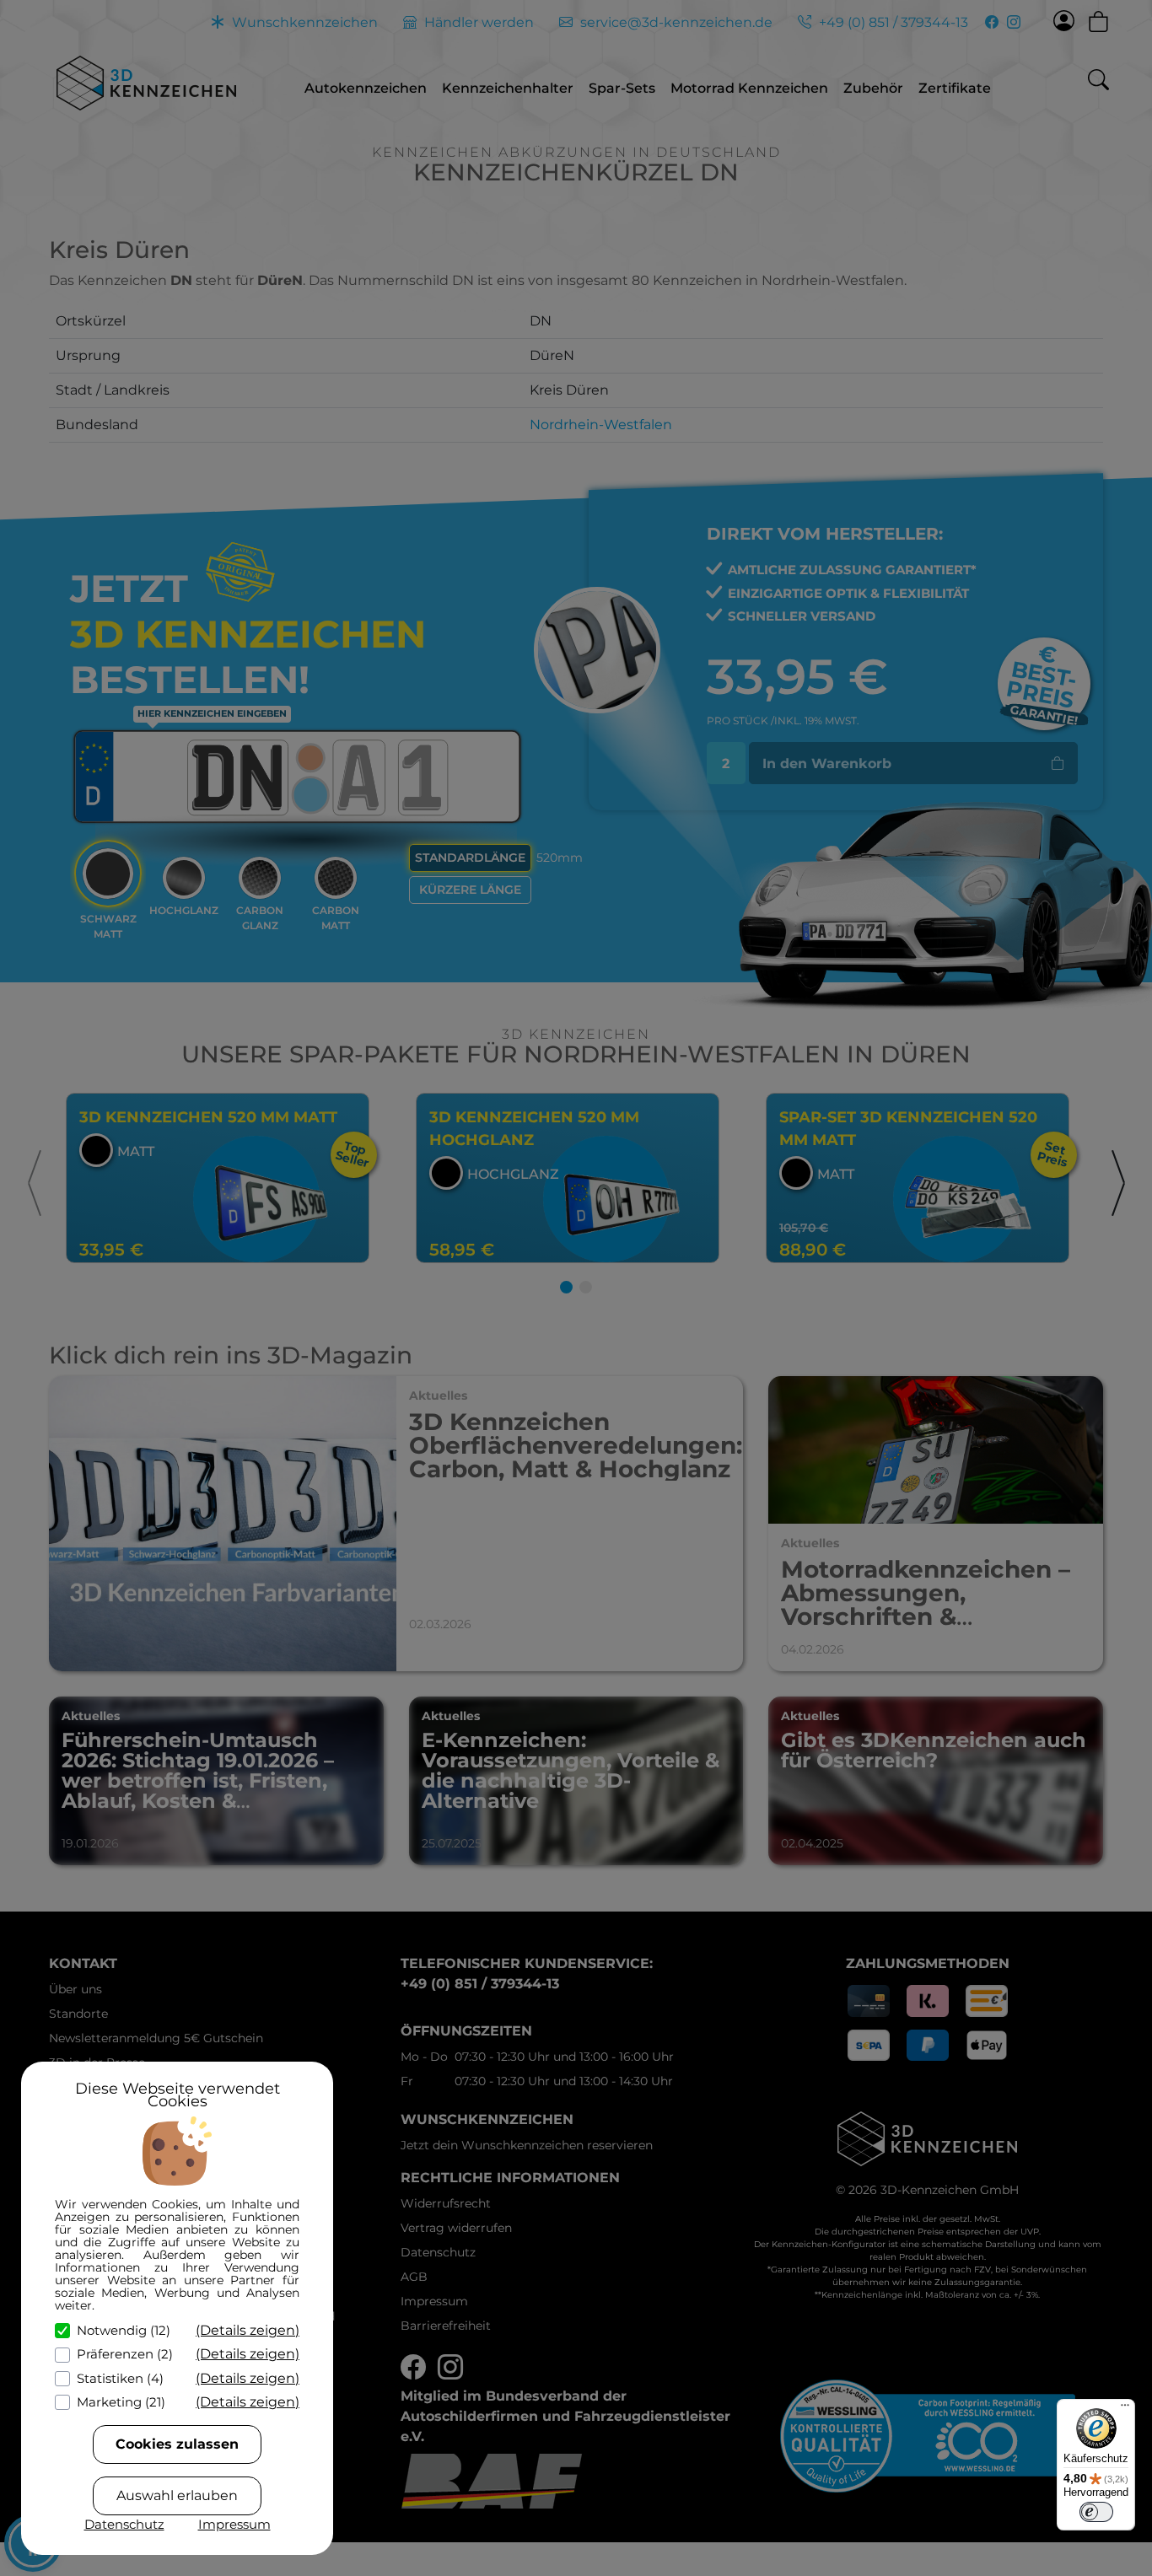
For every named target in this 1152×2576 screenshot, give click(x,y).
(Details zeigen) (248, 2330)
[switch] (1096, 2512)
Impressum (234, 2524)
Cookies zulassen (177, 2444)
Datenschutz (124, 2524)
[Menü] (1125, 2409)
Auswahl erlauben (177, 2495)
